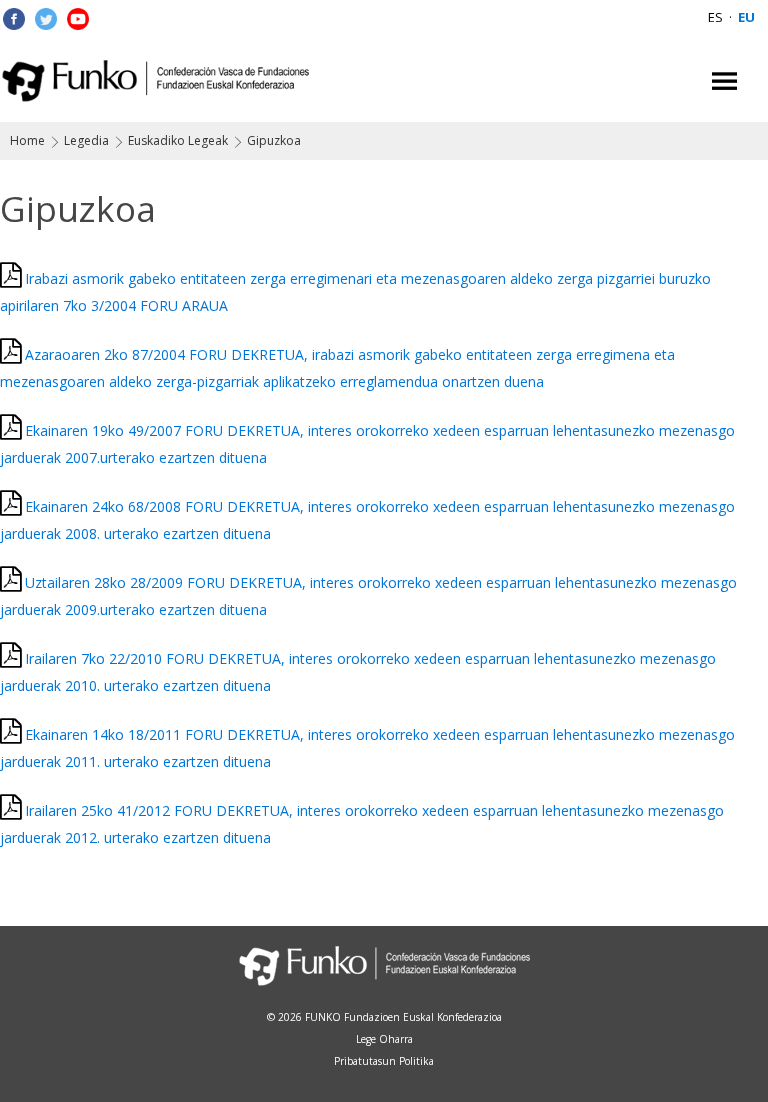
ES (715, 17)
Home (27, 140)
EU (746, 17)
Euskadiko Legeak (178, 140)
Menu (724, 81)
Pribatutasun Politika (384, 1061)
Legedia (86, 140)
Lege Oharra (384, 1039)
